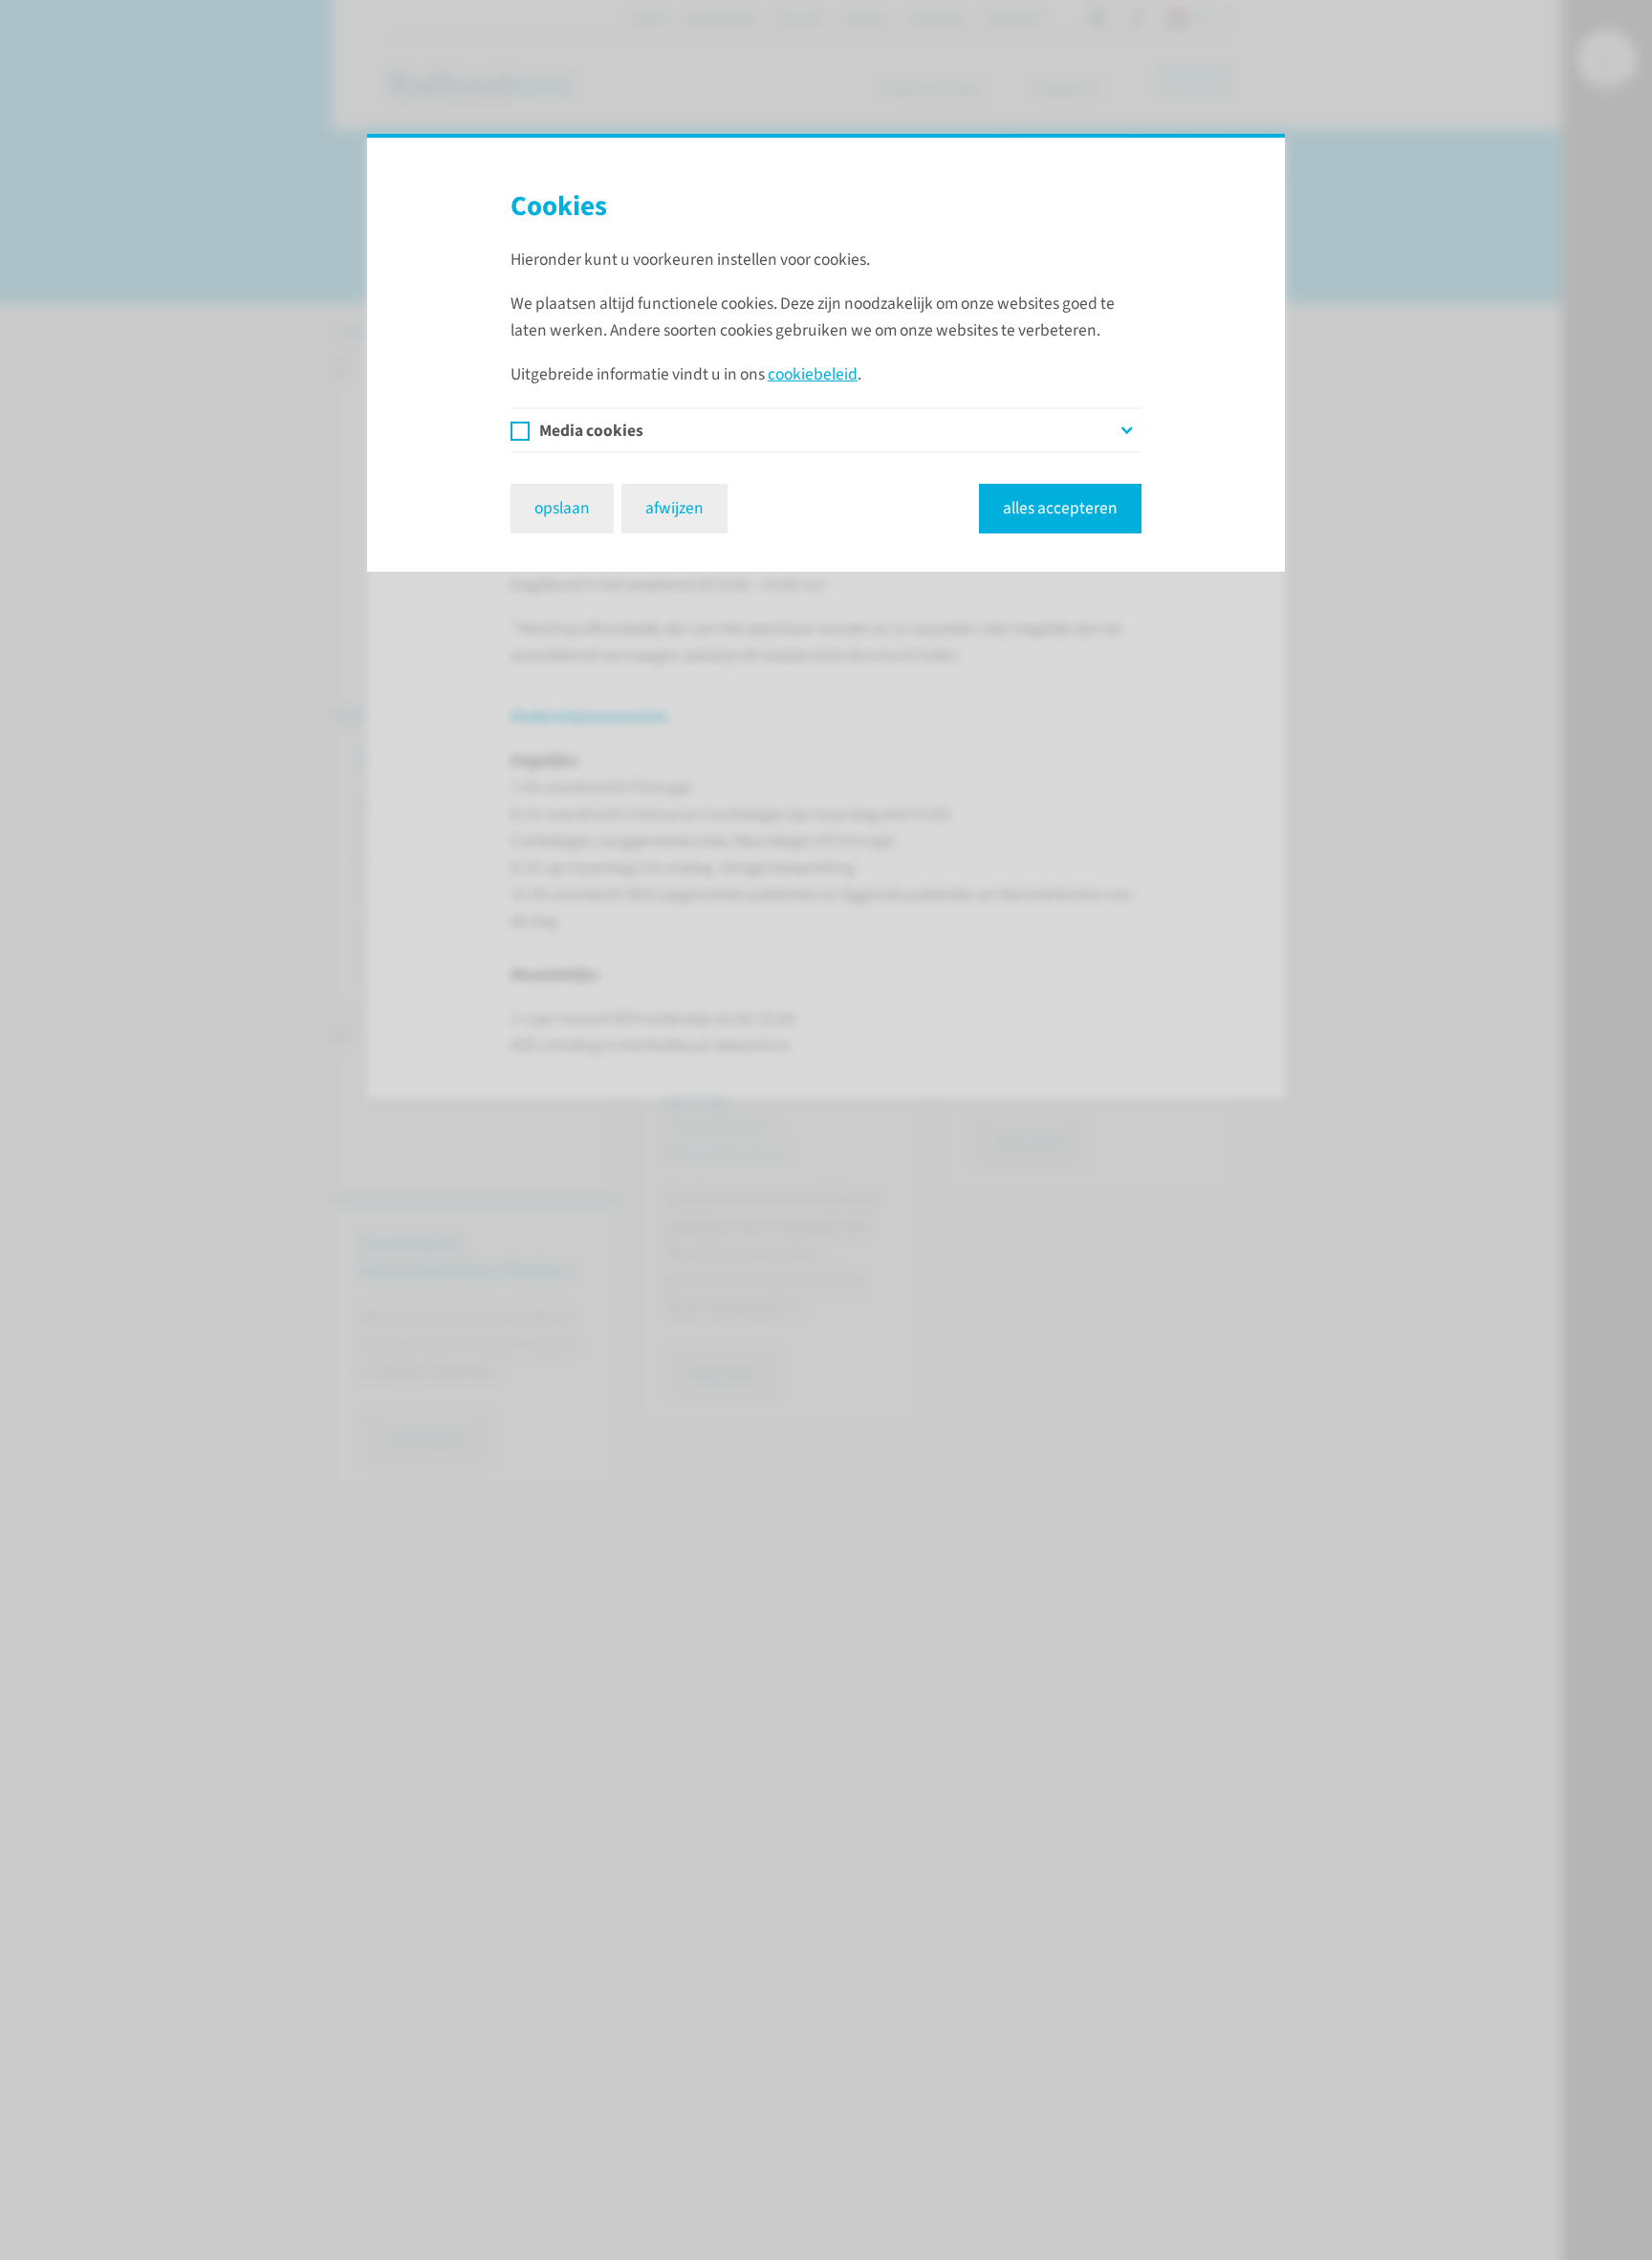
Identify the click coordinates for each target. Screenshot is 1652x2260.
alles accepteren (1060, 508)
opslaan (562, 508)
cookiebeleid (813, 374)
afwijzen (674, 508)
